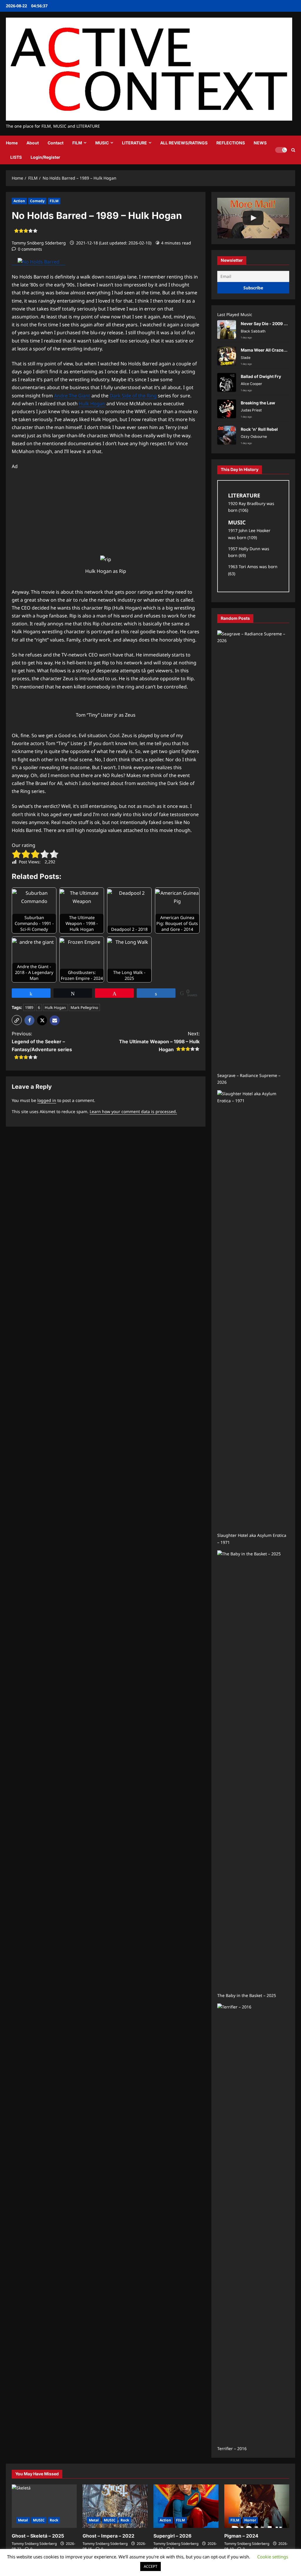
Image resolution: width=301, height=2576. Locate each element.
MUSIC (102, 143)
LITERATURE (134, 143)
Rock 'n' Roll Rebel (259, 429)
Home (12, 143)
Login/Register (45, 157)
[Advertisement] (106, 512)
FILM (77, 143)
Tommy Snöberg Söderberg (39, 243)
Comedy (37, 201)
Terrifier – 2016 (232, 2448)
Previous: (42, 1041)
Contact (56, 143)
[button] (293, 150)
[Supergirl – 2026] (186, 2506)
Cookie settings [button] (273, 2557)
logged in (47, 1100)
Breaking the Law (258, 403)
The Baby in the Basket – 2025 (247, 1995)
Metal (23, 2520)
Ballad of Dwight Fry (261, 376)
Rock (54, 2520)
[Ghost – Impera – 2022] (115, 2506)
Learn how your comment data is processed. (133, 1111)
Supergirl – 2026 (172, 2536)
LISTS (16, 157)
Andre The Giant (72, 396)
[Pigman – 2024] (257, 2506)
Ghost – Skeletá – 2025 (38, 2536)
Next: (159, 1041)
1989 (29, 1007)
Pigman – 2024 (241, 2536)
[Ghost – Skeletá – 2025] (44, 2506)
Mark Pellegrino (84, 1007)
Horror (250, 2520)
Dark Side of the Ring (133, 396)
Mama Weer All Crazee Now (268, 350)
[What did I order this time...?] (253, 218)
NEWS (260, 143)
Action (19, 201)
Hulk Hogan (92, 404)
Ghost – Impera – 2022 (108, 2536)
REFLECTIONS (231, 143)
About (33, 143)
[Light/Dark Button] (281, 150)
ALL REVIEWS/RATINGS (184, 143)
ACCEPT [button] (150, 2566)
